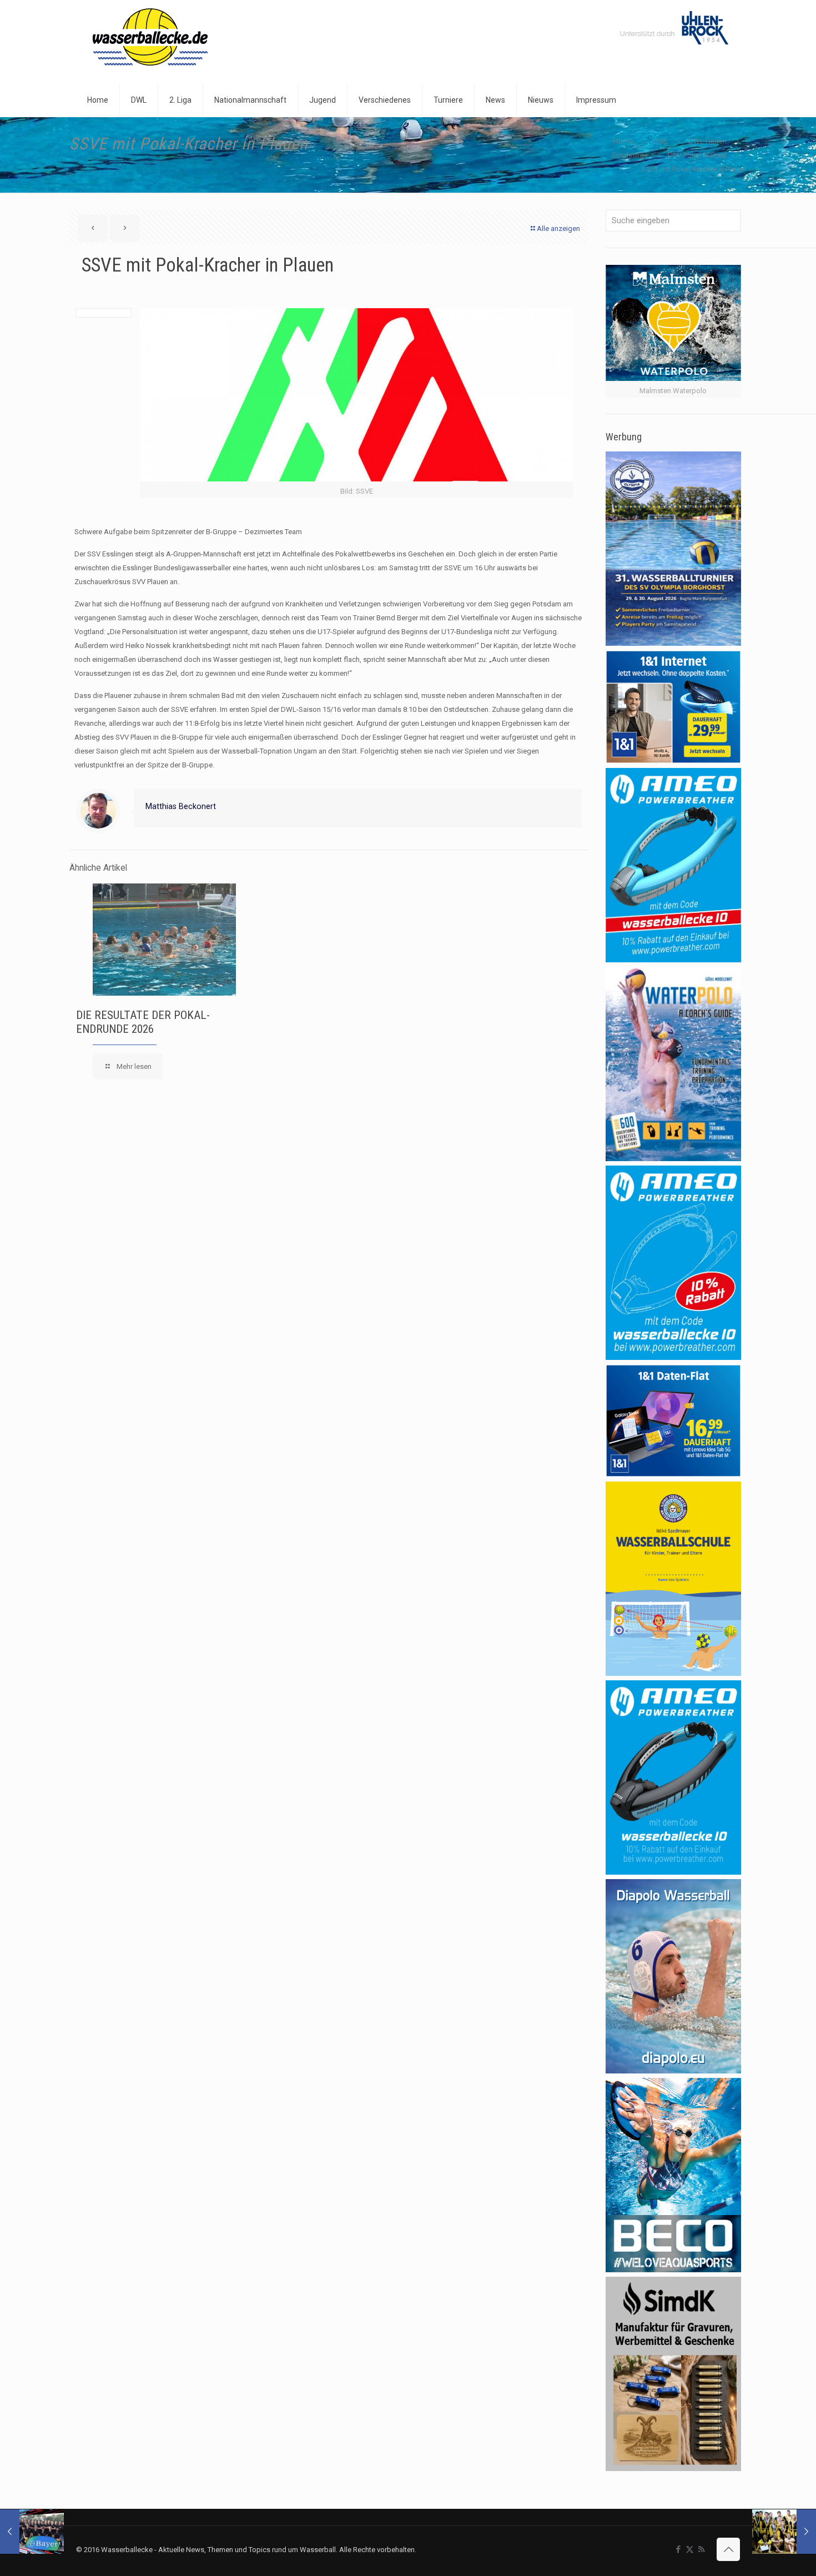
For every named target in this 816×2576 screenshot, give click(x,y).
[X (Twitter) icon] (690, 2549)
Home (623, 141)
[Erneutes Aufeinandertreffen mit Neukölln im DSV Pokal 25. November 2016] (32, 2532)
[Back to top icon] (728, 2549)
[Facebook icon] (678, 2549)
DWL (661, 141)
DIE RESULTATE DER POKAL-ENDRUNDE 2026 (143, 1022)
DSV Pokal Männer (697, 155)
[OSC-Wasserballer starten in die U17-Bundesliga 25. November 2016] (784, 2532)
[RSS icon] (701, 2549)
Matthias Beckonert (181, 806)
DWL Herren (707, 141)
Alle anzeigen (558, 229)
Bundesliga (630, 155)
